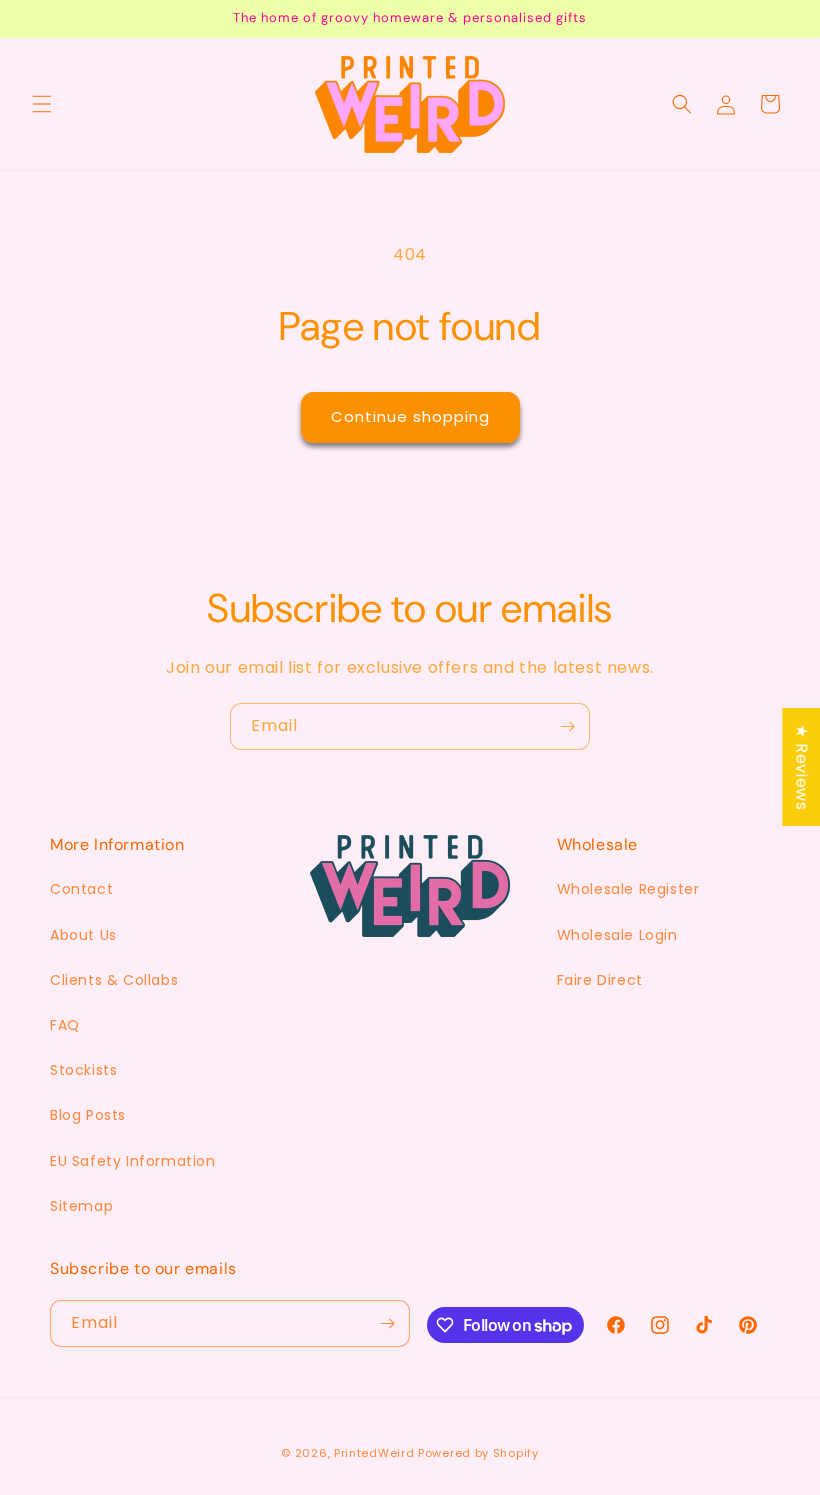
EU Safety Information (133, 1161)
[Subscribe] (567, 726)
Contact (81, 889)
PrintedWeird (374, 1453)
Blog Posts (88, 1115)
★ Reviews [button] (801, 766)
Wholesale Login (617, 935)
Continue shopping (410, 416)
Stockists (83, 1070)
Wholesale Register (628, 889)
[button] (42, 104)
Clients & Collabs (114, 980)
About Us (83, 935)
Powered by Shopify (478, 1453)
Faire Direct (600, 980)
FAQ (65, 1025)
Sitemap (81, 1206)
